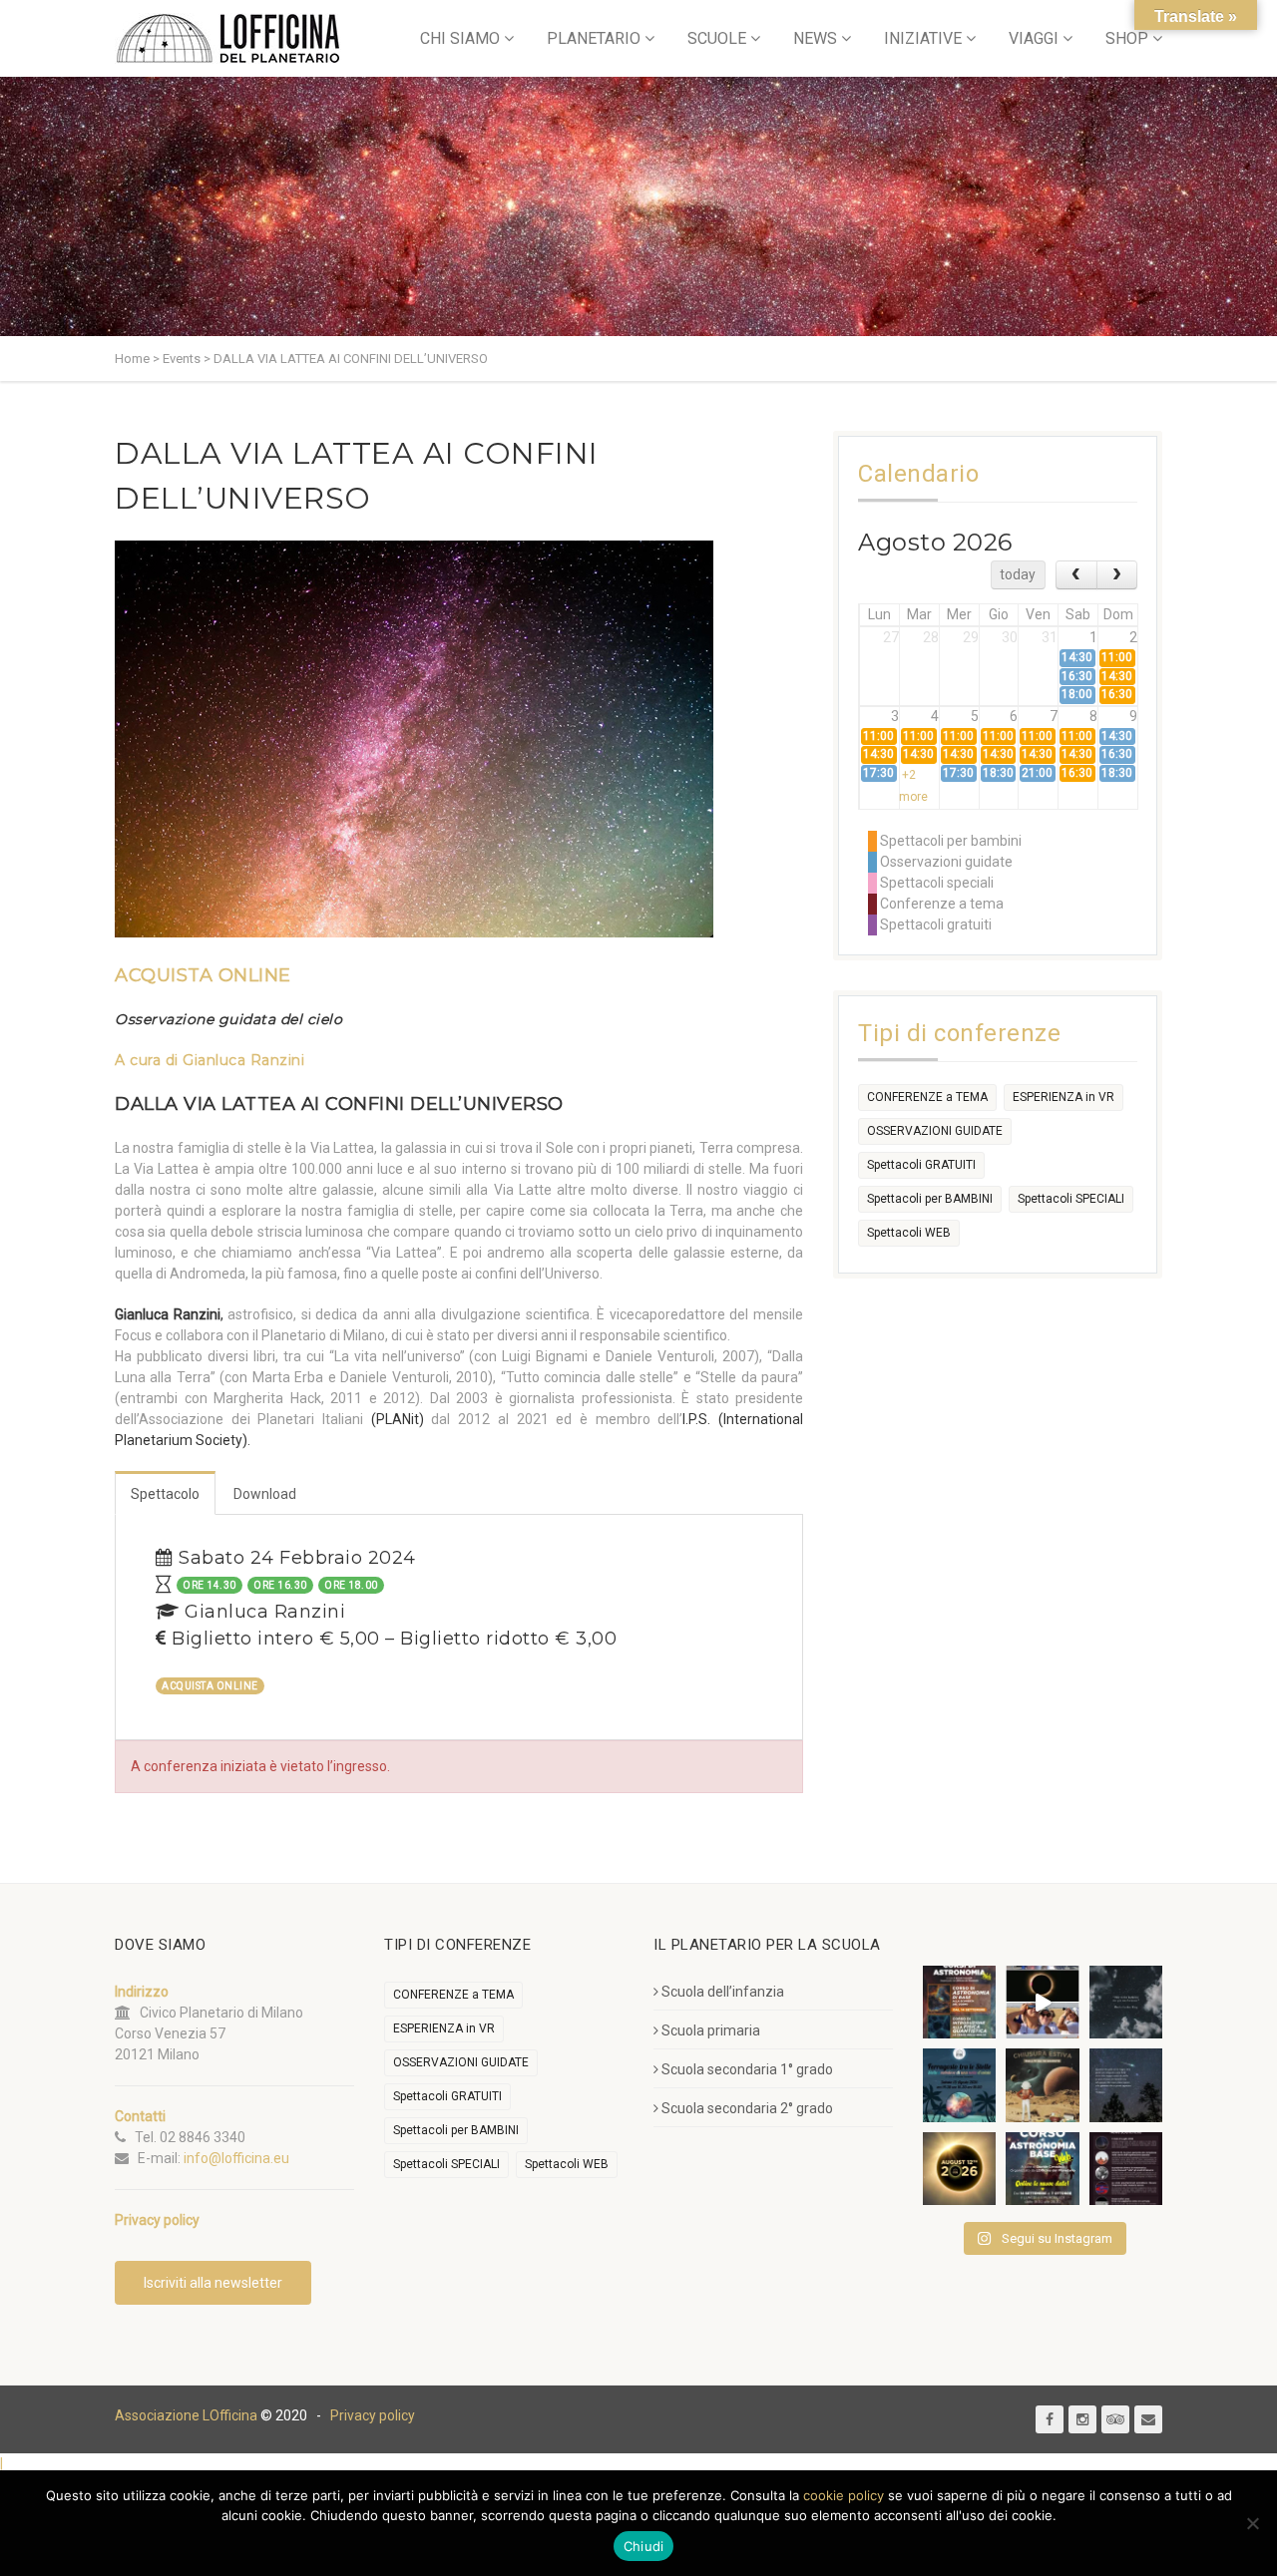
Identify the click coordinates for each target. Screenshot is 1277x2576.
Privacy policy (373, 2415)
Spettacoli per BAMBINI (930, 1199)
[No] (1252, 2523)
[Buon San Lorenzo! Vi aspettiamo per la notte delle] (1126, 2085)
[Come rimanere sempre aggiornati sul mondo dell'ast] (1126, 2169)
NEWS (815, 38)
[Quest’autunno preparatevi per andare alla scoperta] (959, 2002)
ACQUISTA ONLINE (203, 975)
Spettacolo (165, 1494)
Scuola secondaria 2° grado (747, 2108)
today (1018, 574)
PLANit (398, 1419)
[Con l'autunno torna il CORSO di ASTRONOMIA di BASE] (1042, 2169)
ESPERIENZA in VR (1064, 1097)
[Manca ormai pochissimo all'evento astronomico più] (959, 2169)
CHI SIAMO (460, 38)
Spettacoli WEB (909, 1233)
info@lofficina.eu (236, 2158)
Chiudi (644, 2546)
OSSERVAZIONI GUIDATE (935, 1131)
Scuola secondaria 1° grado (747, 2069)
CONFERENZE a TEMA (927, 1097)
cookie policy (844, 2495)
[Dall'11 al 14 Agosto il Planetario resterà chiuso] (1042, 2085)
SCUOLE (717, 38)
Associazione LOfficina (186, 2415)
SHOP (1127, 38)
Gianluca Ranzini (243, 1060)
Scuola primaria (711, 2030)
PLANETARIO (594, 38)
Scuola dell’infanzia (723, 1992)
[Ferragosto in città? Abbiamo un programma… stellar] (959, 2085)
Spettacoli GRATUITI (921, 1165)
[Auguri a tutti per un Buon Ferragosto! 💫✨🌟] (1126, 2002)
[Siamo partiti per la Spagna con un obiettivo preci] (1042, 2002)
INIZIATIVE (923, 38)
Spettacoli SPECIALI (1071, 1199)
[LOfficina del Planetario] (228, 38)
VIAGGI (1034, 38)
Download (265, 1494)
